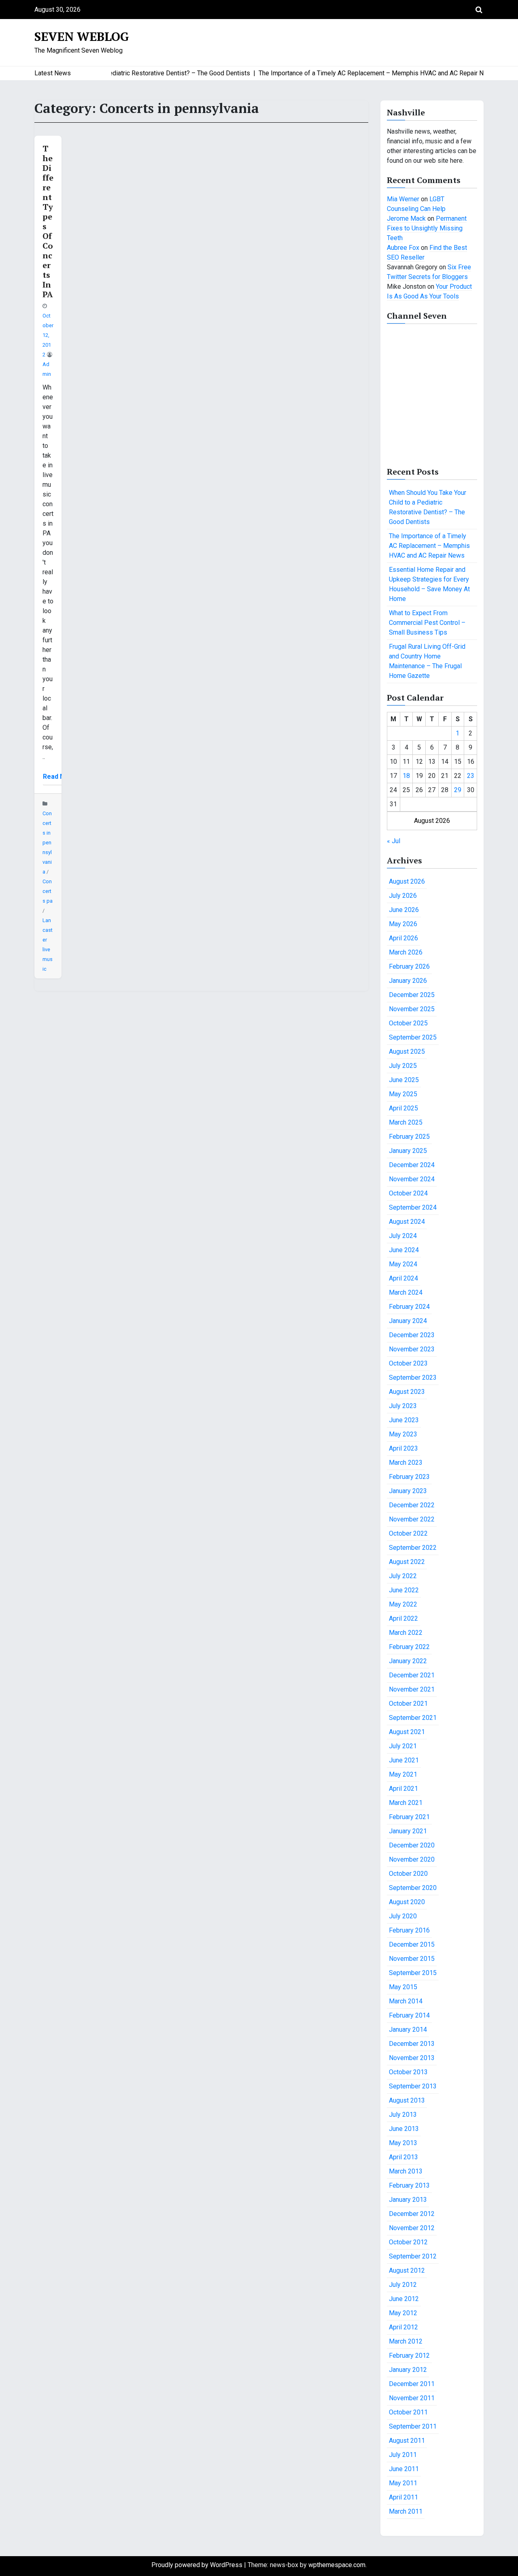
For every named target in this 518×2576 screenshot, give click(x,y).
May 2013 (403, 2143)
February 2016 (409, 1930)
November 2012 (412, 2228)
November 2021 (412, 1689)
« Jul (394, 841)
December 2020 (412, 1845)
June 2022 (404, 1590)
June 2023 (404, 1420)
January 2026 (408, 981)
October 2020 (408, 1874)
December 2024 (412, 1165)
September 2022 (413, 1548)
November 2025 (412, 1009)
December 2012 (412, 2214)
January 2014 (408, 2029)
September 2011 (413, 2426)
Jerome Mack (406, 218)
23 (471, 776)
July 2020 (403, 1916)
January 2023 (408, 1491)
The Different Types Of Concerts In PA (48, 221)
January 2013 (408, 2200)
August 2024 (407, 1222)
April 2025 (403, 1108)
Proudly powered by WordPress (198, 2565)
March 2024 (406, 1292)
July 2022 (403, 1576)
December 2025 (412, 995)
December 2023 (412, 1335)
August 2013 (407, 2100)
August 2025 (407, 1051)
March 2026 (406, 952)
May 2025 (403, 1094)
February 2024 (409, 1307)
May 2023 (403, 1434)
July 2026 (403, 896)
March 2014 (406, 2001)
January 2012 (408, 2370)
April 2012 (403, 2327)
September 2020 (413, 1888)
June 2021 (404, 1760)
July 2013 (403, 2115)
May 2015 (403, 1987)
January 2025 (408, 1151)
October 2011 (408, 2412)
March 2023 (406, 1463)
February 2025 (409, 1137)
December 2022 (412, 1505)
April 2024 (403, 1278)
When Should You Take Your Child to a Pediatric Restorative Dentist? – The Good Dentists (428, 507)
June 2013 (404, 2129)
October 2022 (408, 1533)
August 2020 (407, 1902)
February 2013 (409, 2185)
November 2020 (412, 1859)
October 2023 (408, 1363)
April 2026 (403, 938)
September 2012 (413, 2256)
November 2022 (412, 1519)
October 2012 (408, 2242)
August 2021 (407, 1732)
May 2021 (403, 1774)
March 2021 (406, 1803)
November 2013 (412, 2058)
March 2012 (406, 2341)
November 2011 (412, 2398)
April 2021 (403, 1789)
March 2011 (406, 2511)
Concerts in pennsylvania (47, 843)
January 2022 (408, 1661)
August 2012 (407, 2270)
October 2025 (408, 1023)
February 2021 (409, 1817)
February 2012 (409, 2355)
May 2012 (403, 2313)
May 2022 (403, 1604)
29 (458, 790)
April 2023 (403, 1448)
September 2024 (413, 1207)
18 (406, 776)
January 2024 (408, 1321)
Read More (60, 777)
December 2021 (412, 1675)
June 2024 (404, 1250)
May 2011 (403, 2483)
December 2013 (412, 2044)
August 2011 (407, 2441)
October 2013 (408, 2072)
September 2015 (413, 1973)
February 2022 (409, 1647)
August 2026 (407, 881)
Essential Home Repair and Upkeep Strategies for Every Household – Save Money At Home (429, 584)
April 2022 (403, 1618)
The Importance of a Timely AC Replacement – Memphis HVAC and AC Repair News (429, 546)
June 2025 (404, 1080)
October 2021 (408, 1703)
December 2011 (412, 2384)
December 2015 (412, 1944)
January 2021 (408, 1831)
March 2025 (406, 1122)
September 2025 (413, 1037)
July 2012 (403, 2285)
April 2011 (403, 2497)
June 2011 (404, 2469)
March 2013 (406, 2171)
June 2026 (404, 910)
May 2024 (403, 1264)
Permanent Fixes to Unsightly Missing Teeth (427, 228)
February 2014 (409, 2015)
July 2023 (403, 1406)
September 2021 (413, 1718)
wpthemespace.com (337, 2565)
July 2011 (403, 2455)
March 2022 (406, 1633)
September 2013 (413, 2086)
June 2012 (404, 2299)
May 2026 (403, 924)
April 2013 (403, 2157)
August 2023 (407, 1392)
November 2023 (412, 1349)
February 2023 (409, 1477)
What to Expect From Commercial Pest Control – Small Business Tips (427, 623)
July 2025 (403, 1066)
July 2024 (403, 1236)
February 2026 (409, 966)
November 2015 (412, 1959)
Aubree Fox (403, 248)
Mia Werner (403, 199)
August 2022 (407, 1562)
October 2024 (408, 1193)
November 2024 (412, 1179)
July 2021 (403, 1746)
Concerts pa (48, 891)
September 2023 (413, 1377)
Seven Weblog (82, 36)
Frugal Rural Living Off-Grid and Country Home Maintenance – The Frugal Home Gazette (427, 661)
